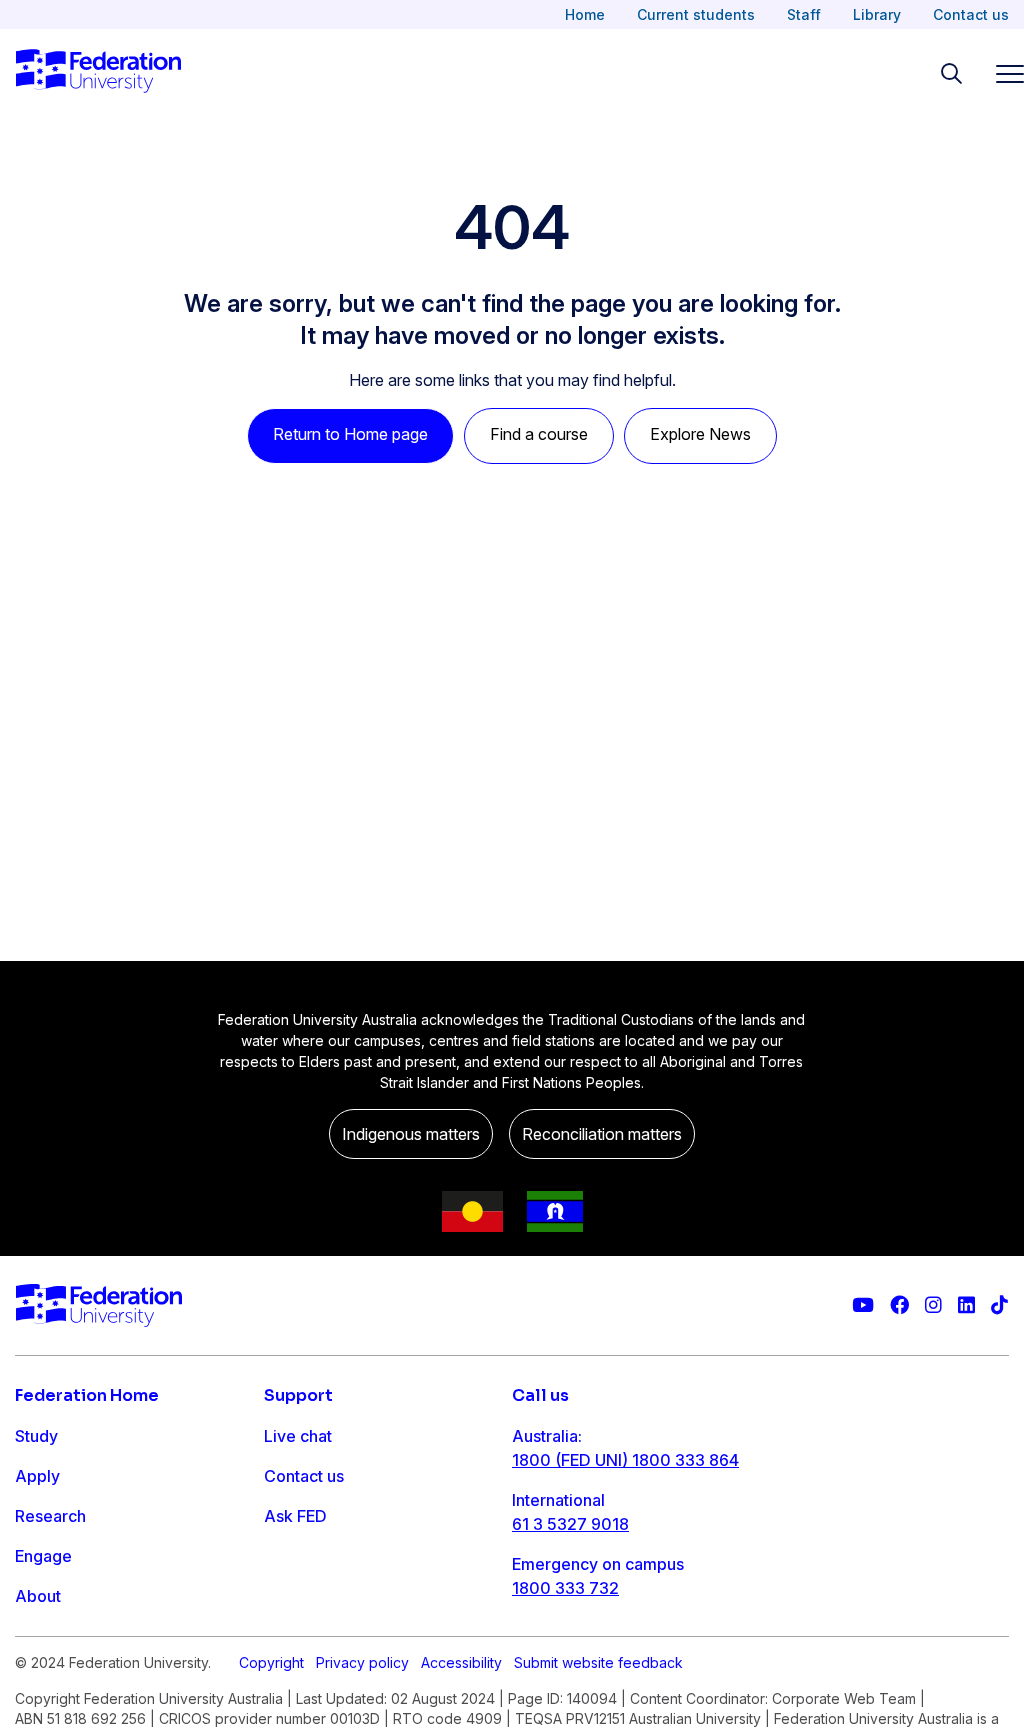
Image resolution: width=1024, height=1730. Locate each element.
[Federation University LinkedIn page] (966, 1305)
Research (50, 1516)
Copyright (271, 1662)
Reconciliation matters (602, 1134)
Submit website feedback (598, 1662)
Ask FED (295, 1516)
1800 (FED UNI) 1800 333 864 (625, 1460)
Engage (43, 1556)
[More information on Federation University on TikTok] (999, 1305)
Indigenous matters (411, 1134)
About (38, 1596)
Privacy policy (362, 1662)
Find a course (539, 434)
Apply (37, 1476)
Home (585, 14)
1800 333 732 (565, 1588)
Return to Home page (350, 434)
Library (877, 14)
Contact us (971, 14)
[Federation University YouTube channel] (863, 1305)
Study (36, 1436)
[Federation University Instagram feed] (933, 1305)
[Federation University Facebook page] (899, 1305)
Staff (804, 14)
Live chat (298, 1436)
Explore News (700, 434)
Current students (696, 14)
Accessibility (461, 1662)
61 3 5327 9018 (570, 1524)
